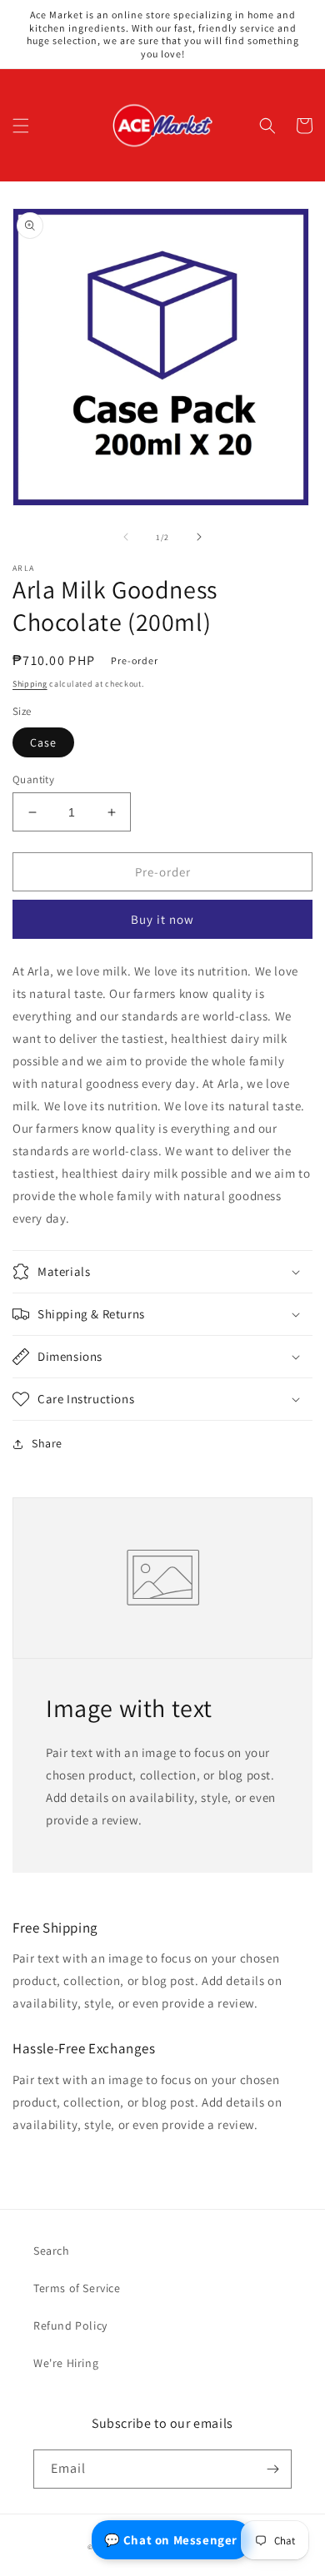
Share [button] (47, 1443)
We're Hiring (66, 2363)
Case (43, 742)
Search (52, 2251)
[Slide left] (126, 537)
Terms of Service (77, 2288)
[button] (21, 126)
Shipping (30, 684)
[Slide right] (199, 537)
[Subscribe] (272, 2469)
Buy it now (162, 919)
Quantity (33, 779)
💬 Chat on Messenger (171, 2540)
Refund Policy (70, 2325)
